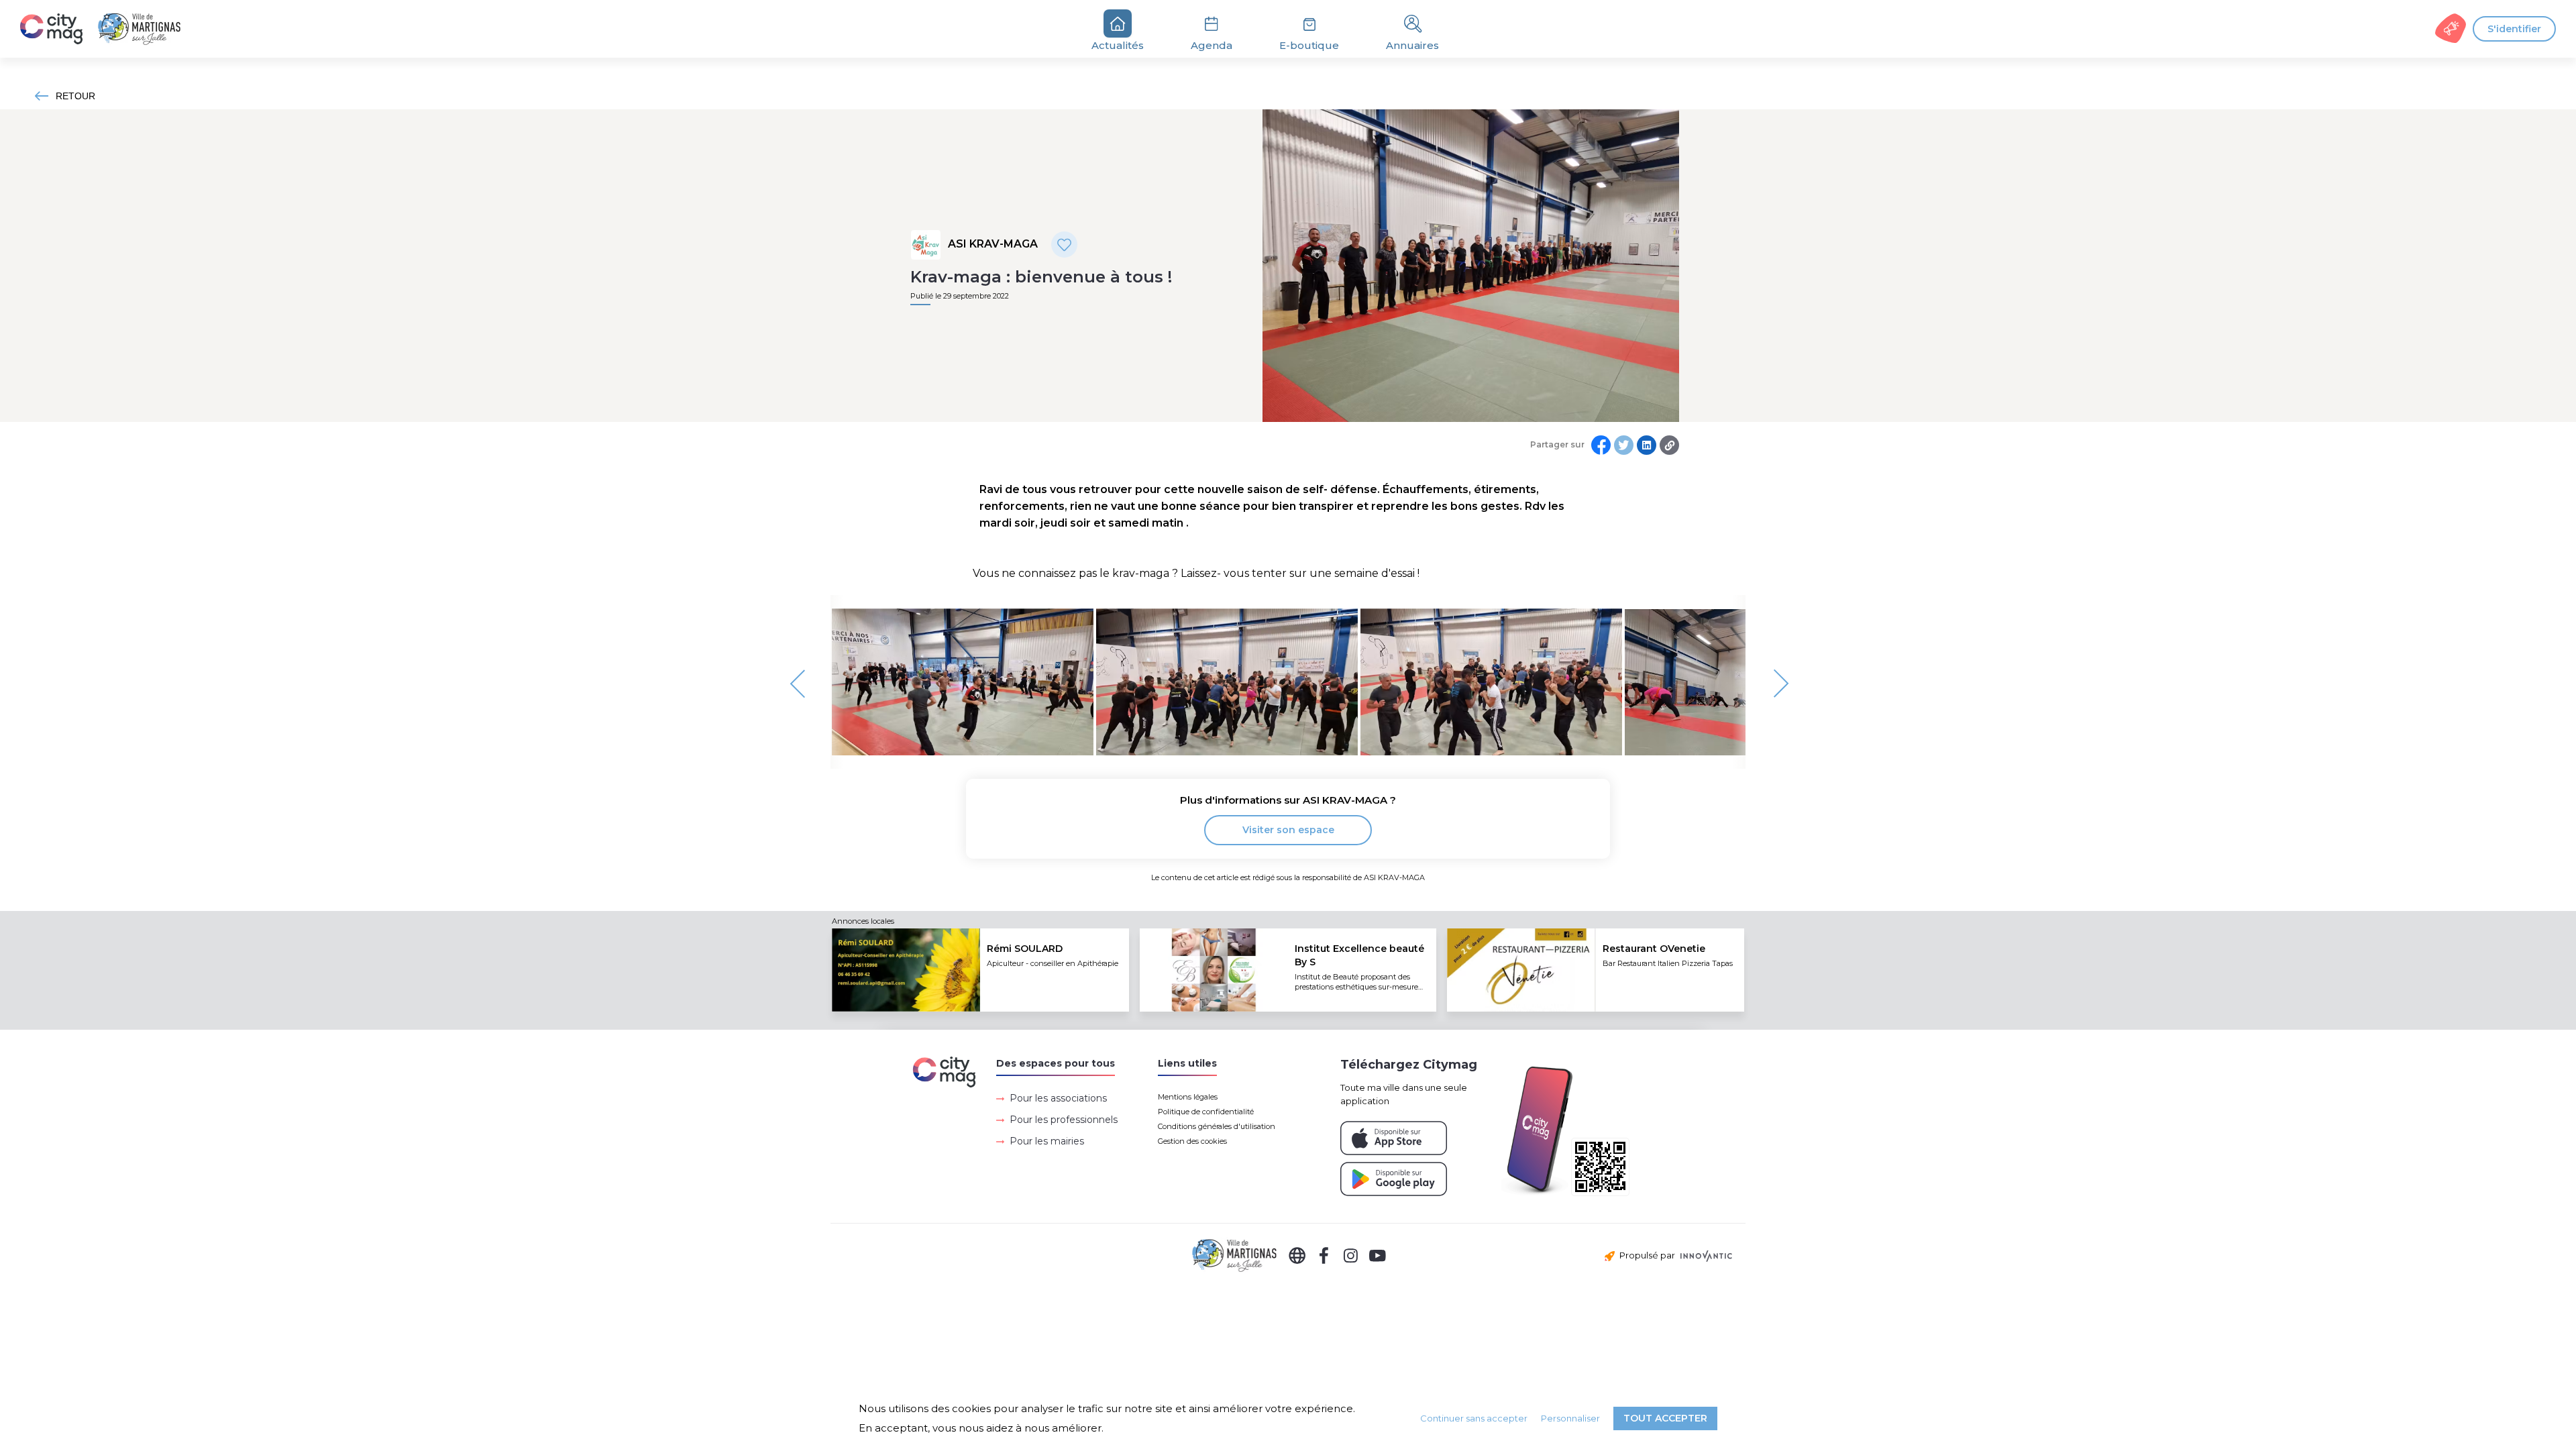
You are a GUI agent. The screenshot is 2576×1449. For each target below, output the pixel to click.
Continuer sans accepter (1474, 1418)
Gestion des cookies (1192, 1141)
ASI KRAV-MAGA (993, 244)
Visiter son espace (1288, 830)
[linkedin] (1647, 445)
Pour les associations (1058, 1098)
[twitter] (1624, 445)
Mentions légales (1188, 1097)
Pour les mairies (1047, 1141)
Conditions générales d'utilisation (1217, 1126)
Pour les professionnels (1064, 1120)
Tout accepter (1665, 1418)
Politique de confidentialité (1206, 1112)
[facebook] (1601, 445)
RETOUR (75, 96)
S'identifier (2514, 29)
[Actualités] (108, 29)
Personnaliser (1570, 1418)
